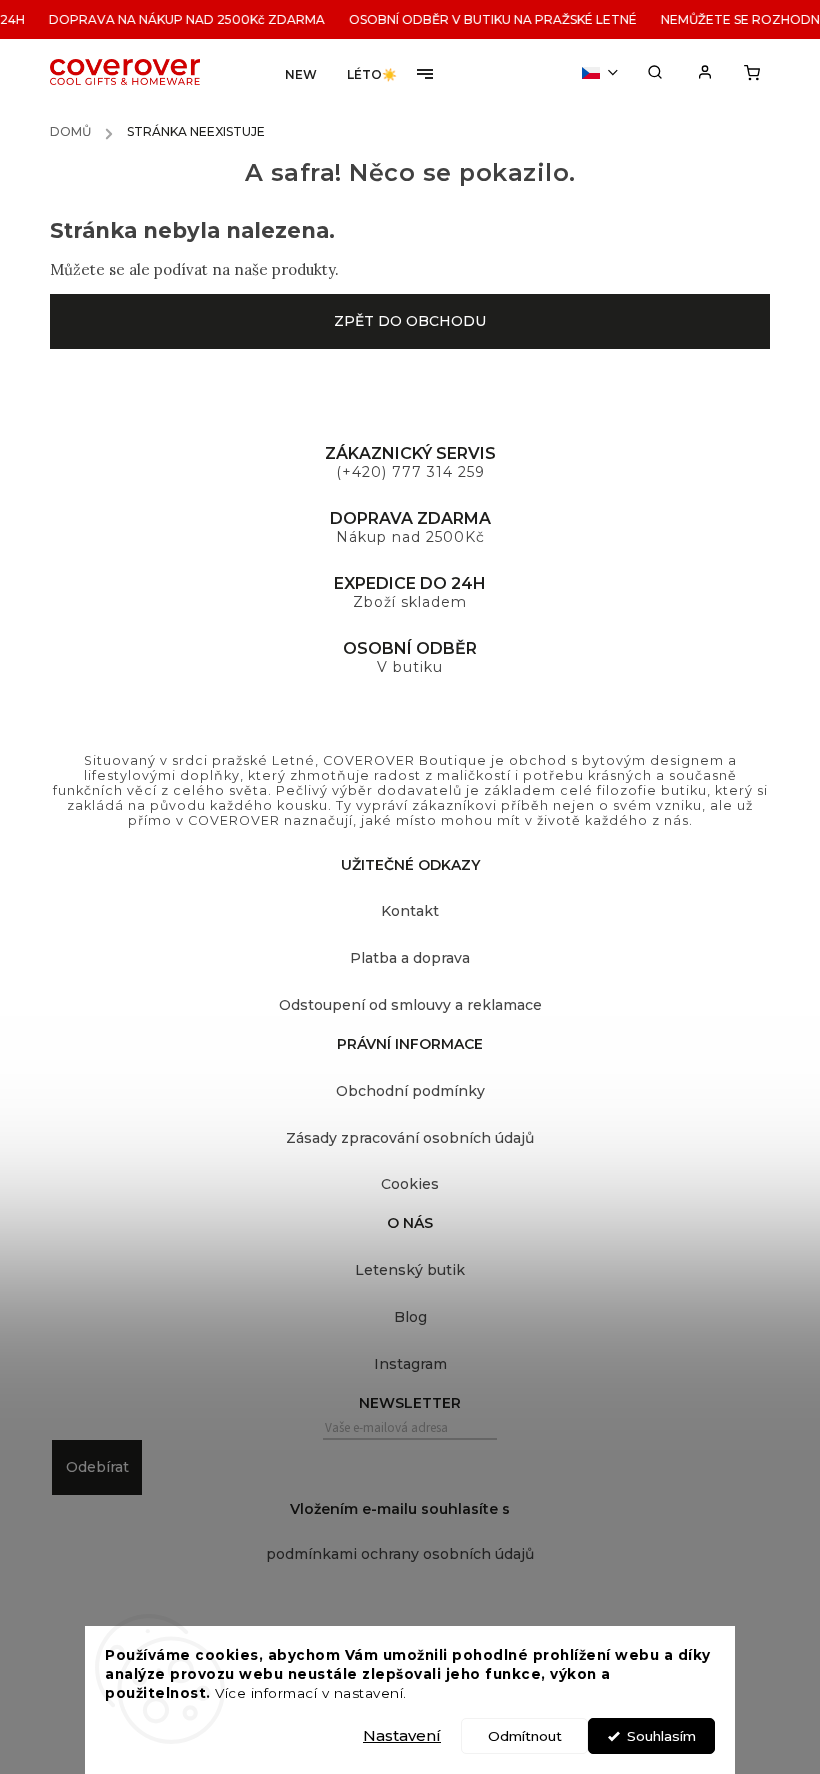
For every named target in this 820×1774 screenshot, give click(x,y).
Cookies (410, 1184)
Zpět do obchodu (410, 321)
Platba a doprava (410, 958)
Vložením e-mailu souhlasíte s (400, 1532)
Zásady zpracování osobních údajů (410, 1138)
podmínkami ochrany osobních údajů (400, 1554)
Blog (410, 1317)
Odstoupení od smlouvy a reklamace (410, 1005)
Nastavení (402, 1735)
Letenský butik (410, 1270)
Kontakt (410, 911)
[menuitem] (301, 74)
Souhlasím (661, 1736)
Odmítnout (525, 1736)
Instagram (410, 1364)
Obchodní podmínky (410, 1091)
